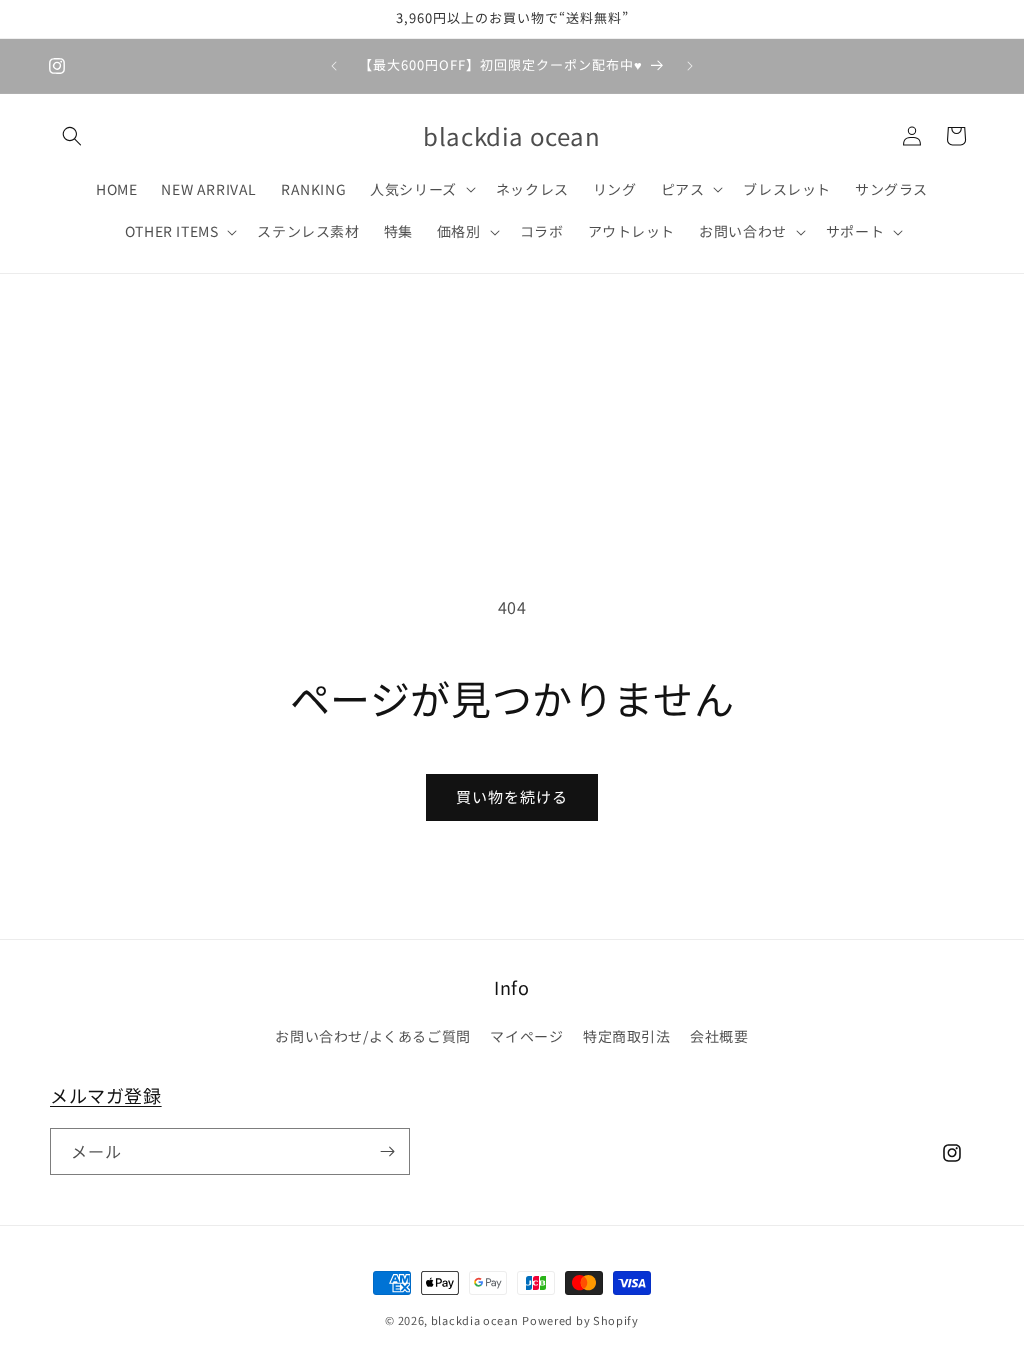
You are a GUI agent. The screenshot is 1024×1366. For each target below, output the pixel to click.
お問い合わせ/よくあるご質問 (372, 1036)
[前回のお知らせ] (334, 66)
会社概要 (719, 1036)
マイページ (526, 1036)
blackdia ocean (475, 1320)
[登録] (387, 1151)
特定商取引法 (627, 1036)
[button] (72, 136)
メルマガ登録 (106, 1095)
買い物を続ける (512, 796)
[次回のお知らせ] (690, 66)
